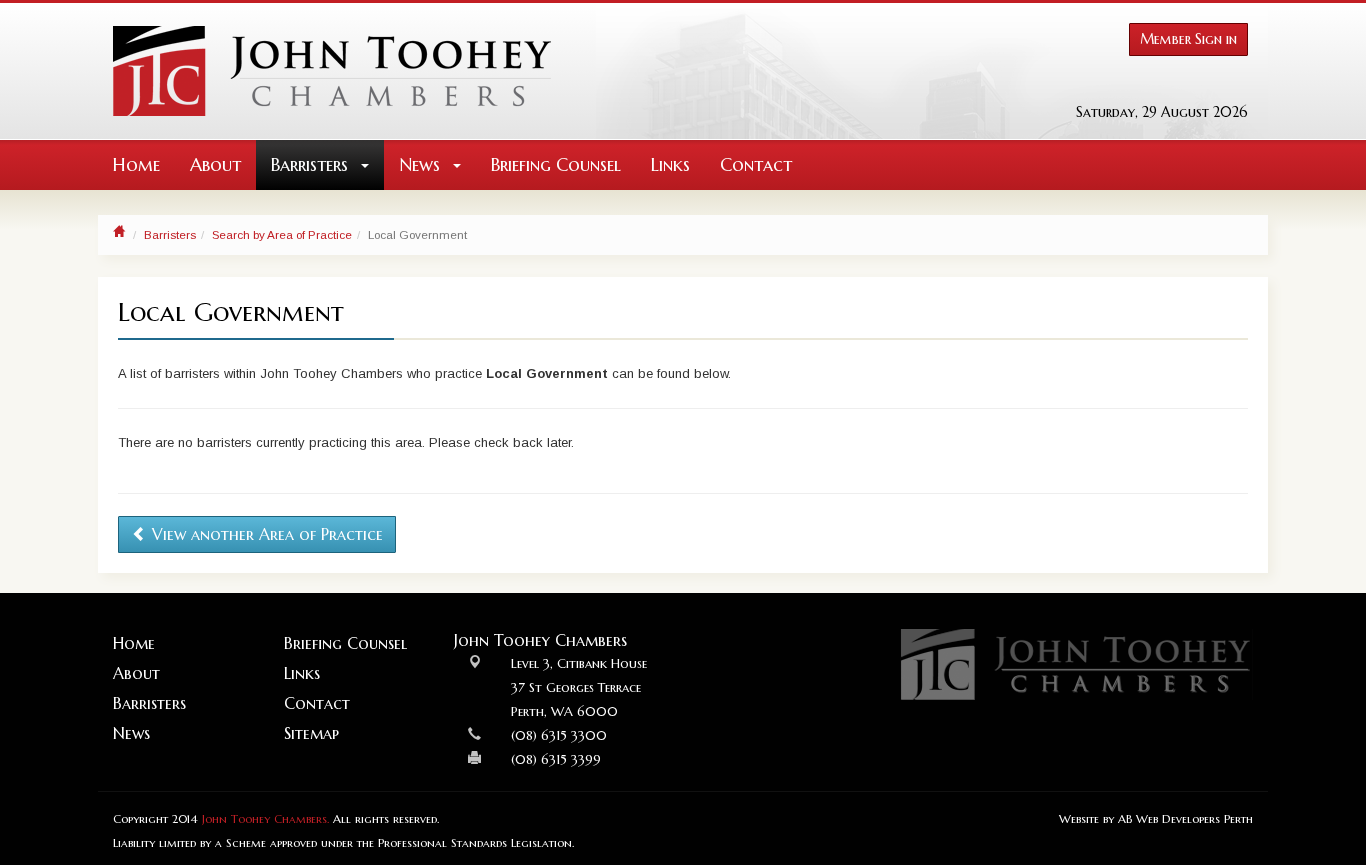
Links (670, 164)
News (422, 164)
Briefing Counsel (556, 164)
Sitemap (311, 733)
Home (136, 164)
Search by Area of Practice (282, 234)
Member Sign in (1188, 39)
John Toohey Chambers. (265, 819)
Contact (756, 164)
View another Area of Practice (265, 534)
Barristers (312, 164)
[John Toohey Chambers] (332, 71)
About (215, 164)
